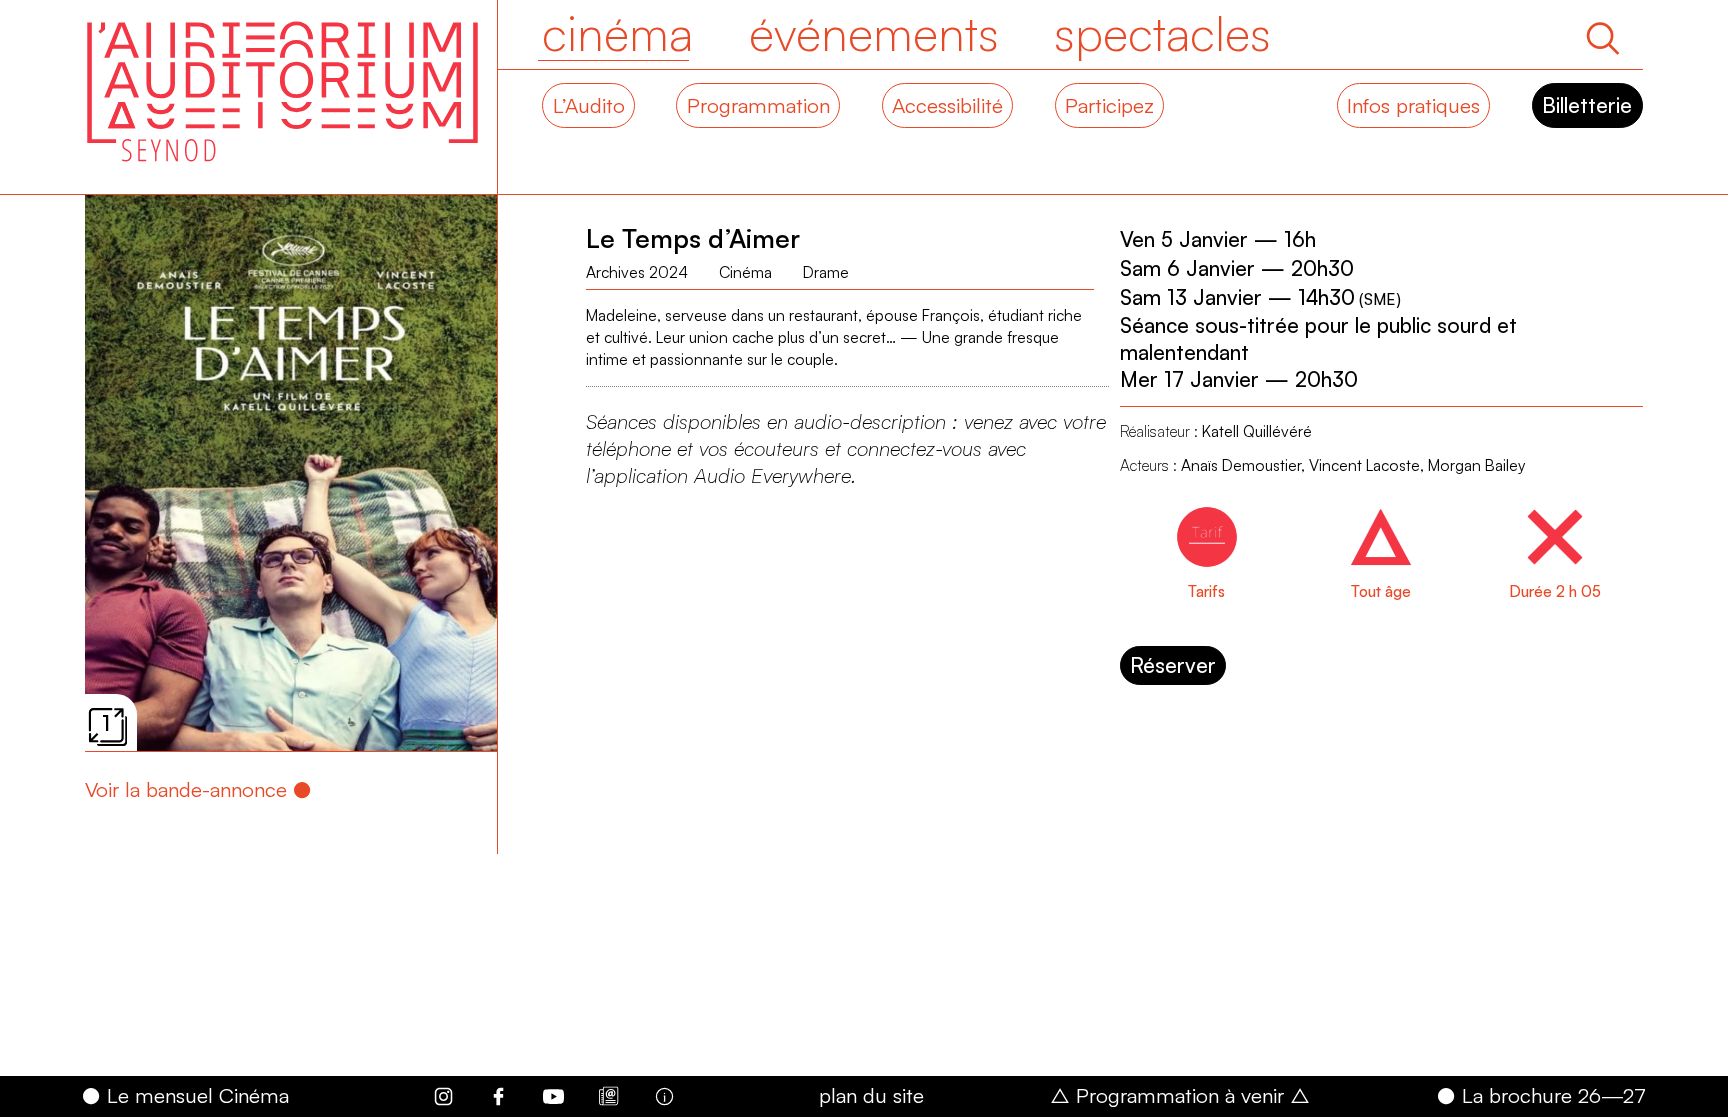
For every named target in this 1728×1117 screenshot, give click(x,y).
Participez (1109, 105)
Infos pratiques (1413, 105)
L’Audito (589, 105)
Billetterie (1587, 105)
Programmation (758, 105)
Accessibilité (947, 105)
